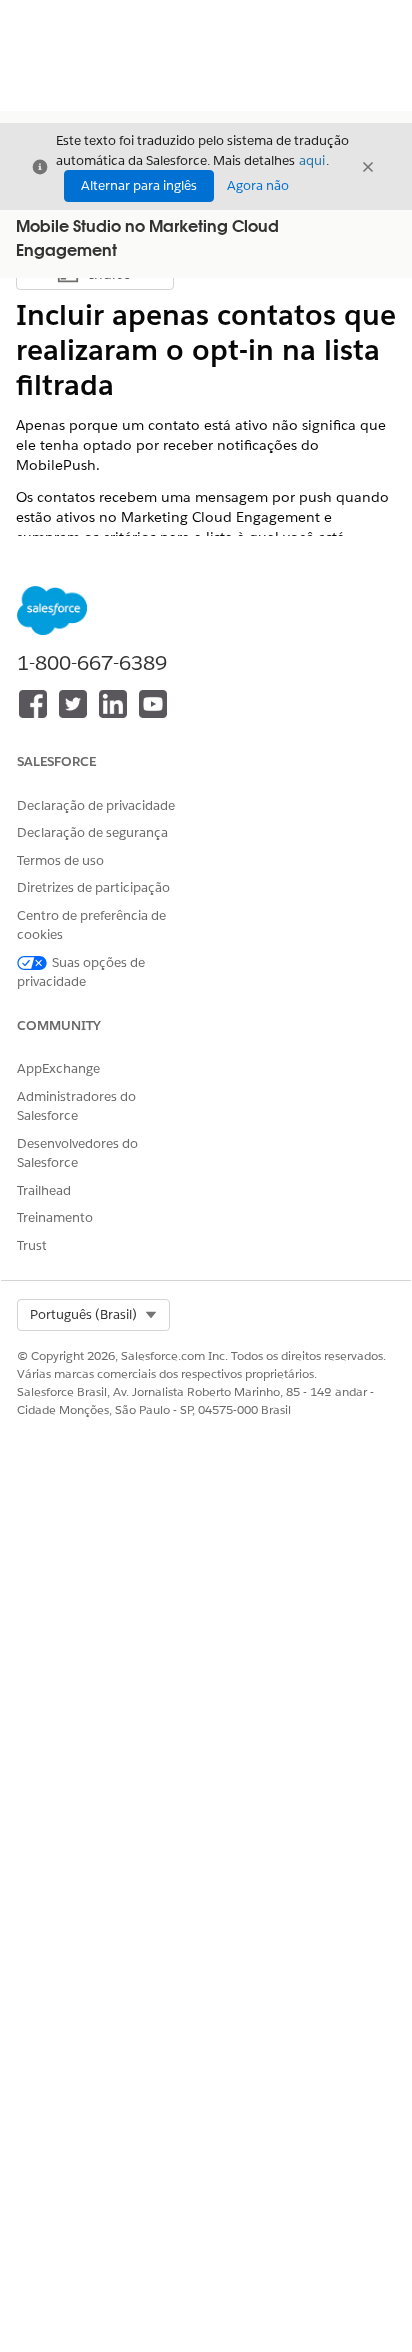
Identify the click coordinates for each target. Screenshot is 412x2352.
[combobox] (93, 1315)
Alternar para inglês (139, 185)
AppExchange (58, 1068)
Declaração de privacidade (96, 805)
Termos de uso (60, 860)
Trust (32, 1245)
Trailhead (44, 1190)
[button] (93, 1315)
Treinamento (55, 1217)
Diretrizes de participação (93, 887)
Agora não (258, 185)
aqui (312, 160)
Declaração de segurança (92, 832)
